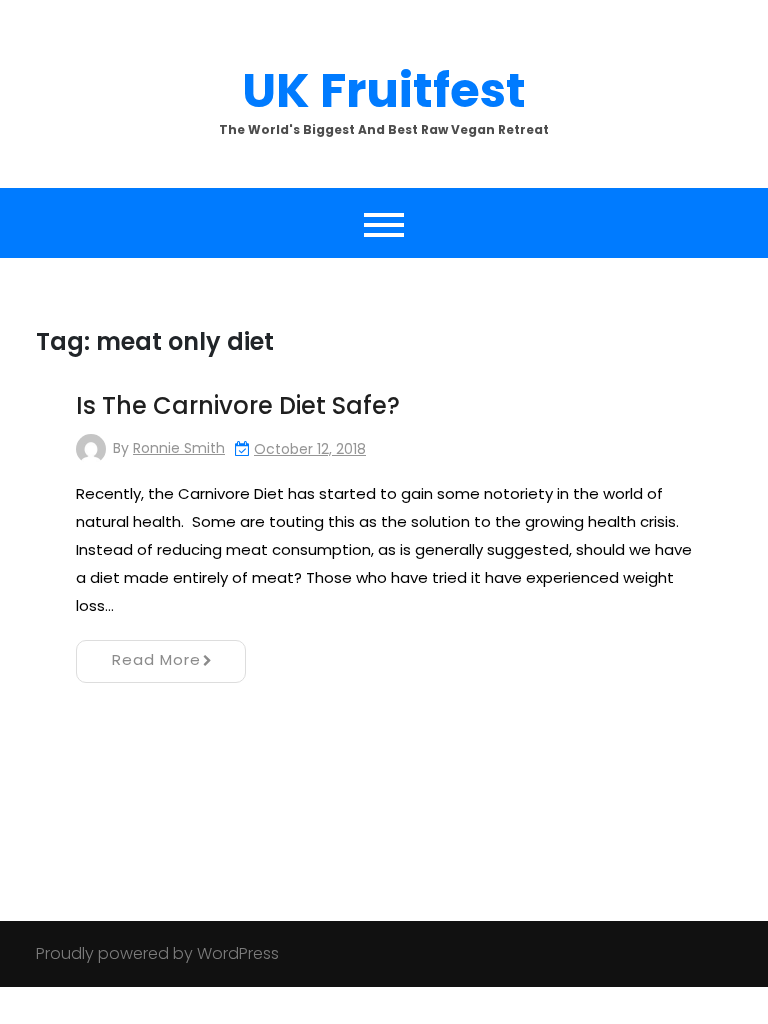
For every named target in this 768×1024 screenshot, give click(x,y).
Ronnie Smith (179, 448)
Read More (156, 659)
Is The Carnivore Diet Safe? (238, 405)
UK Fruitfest (384, 90)
